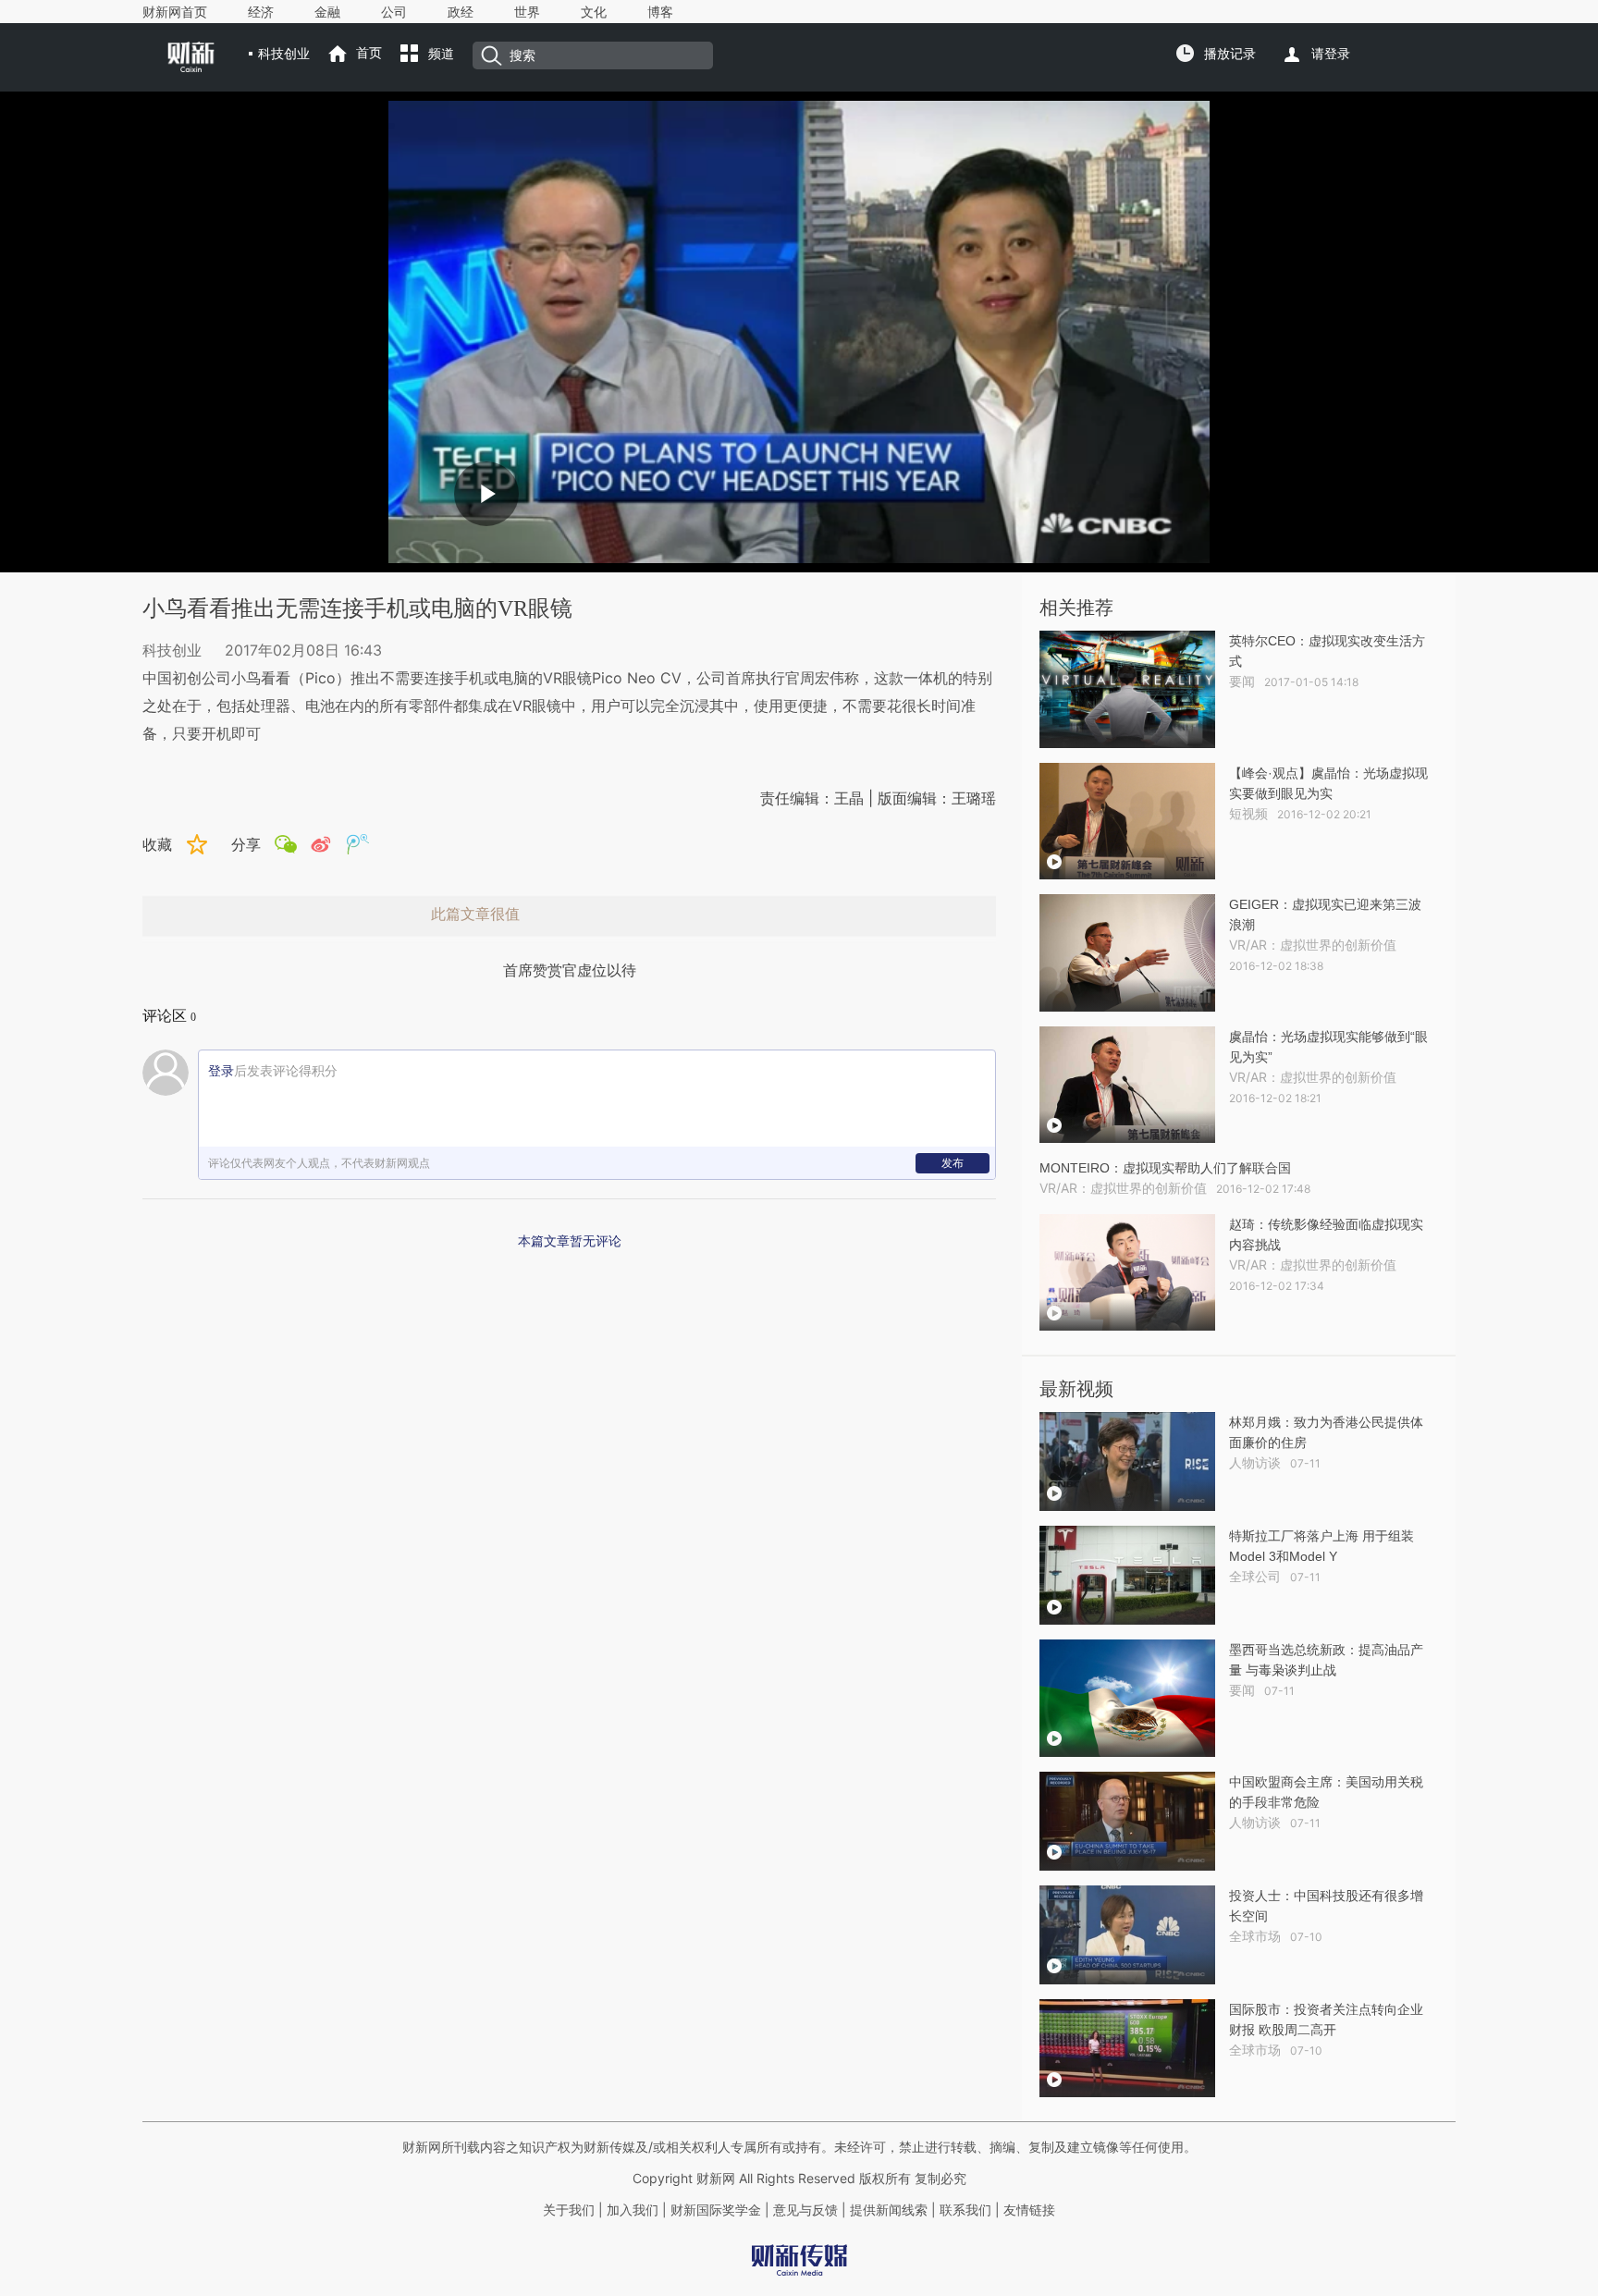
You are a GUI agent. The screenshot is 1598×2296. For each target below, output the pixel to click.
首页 (369, 53)
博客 (660, 12)
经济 (261, 12)
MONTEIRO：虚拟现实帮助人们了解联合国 (1165, 1168)
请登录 (1331, 54)
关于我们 (569, 2210)
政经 (461, 12)
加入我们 (633, 2210)
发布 (953, 1163)
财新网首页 (175, 12)
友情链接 (1029, 2210)
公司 (394, 12)
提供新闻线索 (889, 2210)
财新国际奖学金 (714, 2210)
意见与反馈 (805, 2210)
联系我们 (965, 2210)
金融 (327, 12)
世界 (527, 12)
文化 (594, 12)
